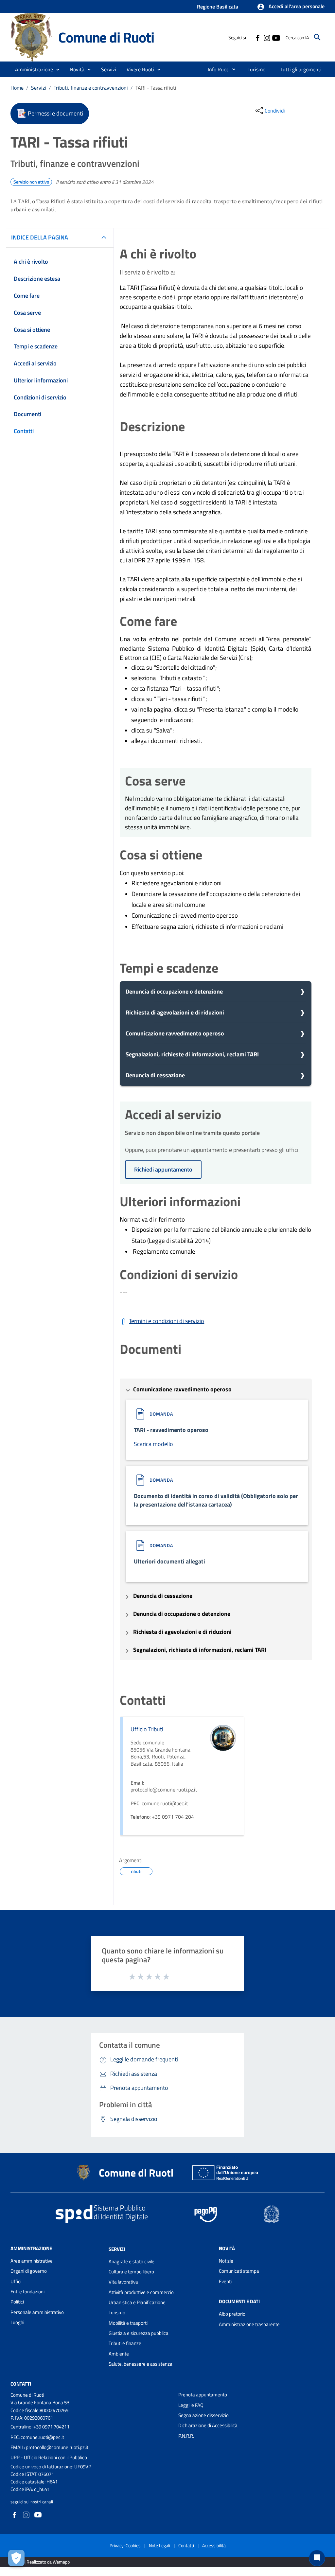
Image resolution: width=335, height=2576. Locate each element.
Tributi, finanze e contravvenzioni (91, 88)
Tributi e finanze (125, 2343)
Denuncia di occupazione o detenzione (174, 991)
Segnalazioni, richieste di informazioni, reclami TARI (192, 1054)
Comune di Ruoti (106, 37)
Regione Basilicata (218, 7)
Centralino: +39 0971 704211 (40, 2427)
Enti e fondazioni (27, 2292)
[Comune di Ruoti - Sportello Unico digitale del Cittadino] (31, 37)
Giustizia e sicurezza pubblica (139, 2333)
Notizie (226, 2261)
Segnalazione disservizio (203, 2415)
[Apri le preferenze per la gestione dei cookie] (16, 2558)
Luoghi (17, 2322)
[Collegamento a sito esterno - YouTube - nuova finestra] (276, 37)
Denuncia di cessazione (155, 1075)
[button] (291, 7)
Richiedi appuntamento (163, 1169)
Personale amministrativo (37, 2312)
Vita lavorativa (123, 2282)
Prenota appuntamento (203, 2395)
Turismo (117, 2312)
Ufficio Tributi (147, 1729)
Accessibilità (214, 2545)
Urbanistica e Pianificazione (137, 2302)
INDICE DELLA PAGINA (40, 237)
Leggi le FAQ (191, 2405)
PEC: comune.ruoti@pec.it (37, 2437)
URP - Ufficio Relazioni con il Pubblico (49, 2457)
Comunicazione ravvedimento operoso (175, 1033)
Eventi (225, 2281)
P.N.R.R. (186, 2436)
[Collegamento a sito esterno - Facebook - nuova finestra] (257, 37)
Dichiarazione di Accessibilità (208, 2425)
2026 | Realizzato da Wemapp (41, 2562)
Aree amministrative (32, 2261)
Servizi (39, 88)
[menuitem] (216, 69)
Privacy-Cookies (125, 2545)
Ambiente (119, 2354)
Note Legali (159, 2545)
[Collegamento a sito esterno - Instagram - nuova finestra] (267, 37)
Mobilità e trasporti (128, 2323)
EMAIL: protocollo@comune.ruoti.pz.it (49, 2447)
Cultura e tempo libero (131, 2272)
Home (17, 88)
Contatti (21, 2384)
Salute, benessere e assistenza (141, 2364)
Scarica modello (153, 1444)
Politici (17, 2302)
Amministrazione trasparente (249, 2324)
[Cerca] (317, 37)
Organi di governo (29, 2271)
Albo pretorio (232, 2314)
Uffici (16, 2281)
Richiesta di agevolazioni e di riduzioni (175, 1012)
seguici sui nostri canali (32, 2502)
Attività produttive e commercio (141, 2292)
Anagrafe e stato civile (132, 2261)
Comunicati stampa (239, 2271)
